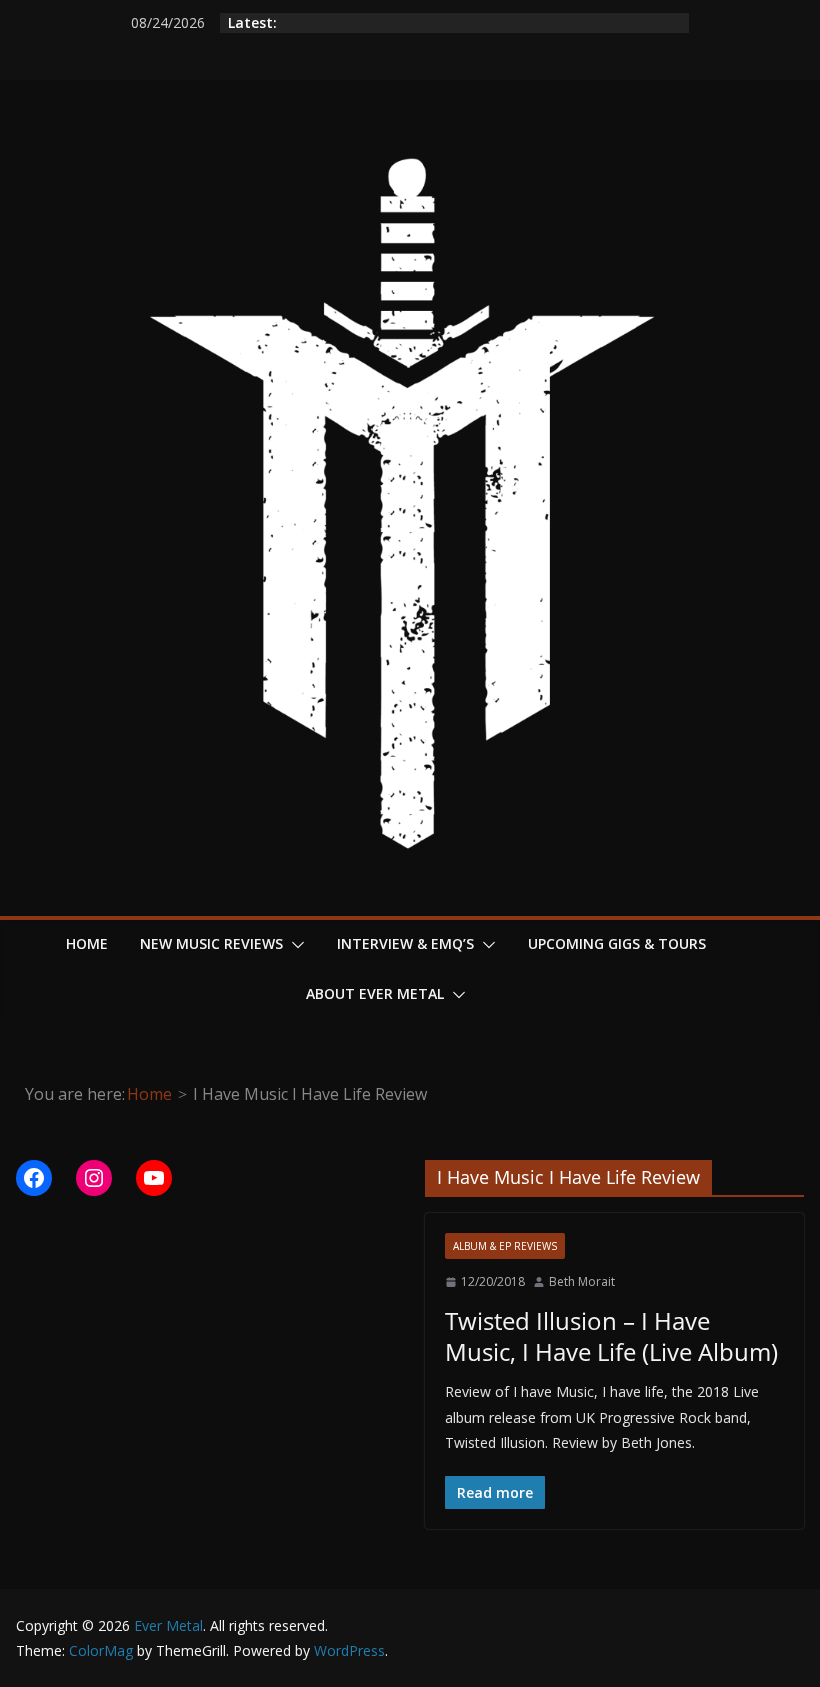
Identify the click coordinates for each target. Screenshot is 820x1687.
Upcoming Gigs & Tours (617, 943)
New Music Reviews (211, 943)
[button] (294, 945)
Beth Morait (582, 1281)
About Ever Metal (375, 993)
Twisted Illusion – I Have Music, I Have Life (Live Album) (611, 1336)
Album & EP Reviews (505, 1246)
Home (87, 943)
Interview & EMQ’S (405, 943)
